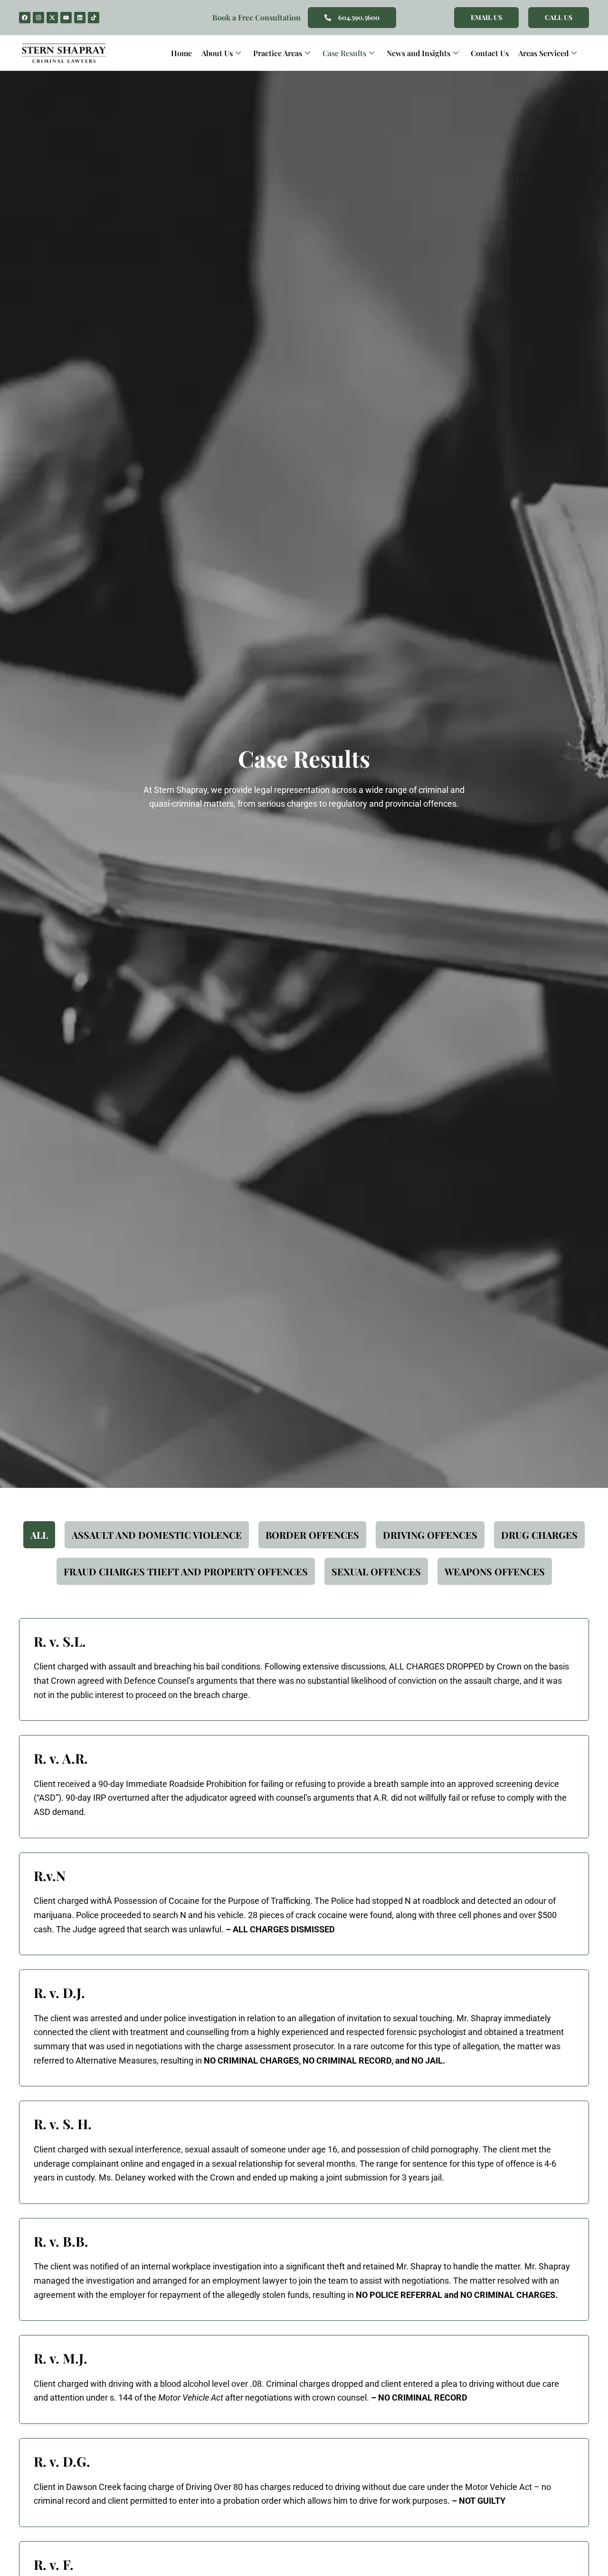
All (39, 1535)
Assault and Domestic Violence (157, 1535)
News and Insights (418, 53)
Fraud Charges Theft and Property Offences (186, 1571)
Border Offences (312, 1535)
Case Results (344, 53)
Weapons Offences (495, 1571)
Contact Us (490, 53)
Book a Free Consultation (256, 17)
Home (181, 53)
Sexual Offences (376, 1571)
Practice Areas (278, 53)
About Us (217, 53)
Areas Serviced (543, 53)
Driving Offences (430, 1535)
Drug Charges (539, 1535)
